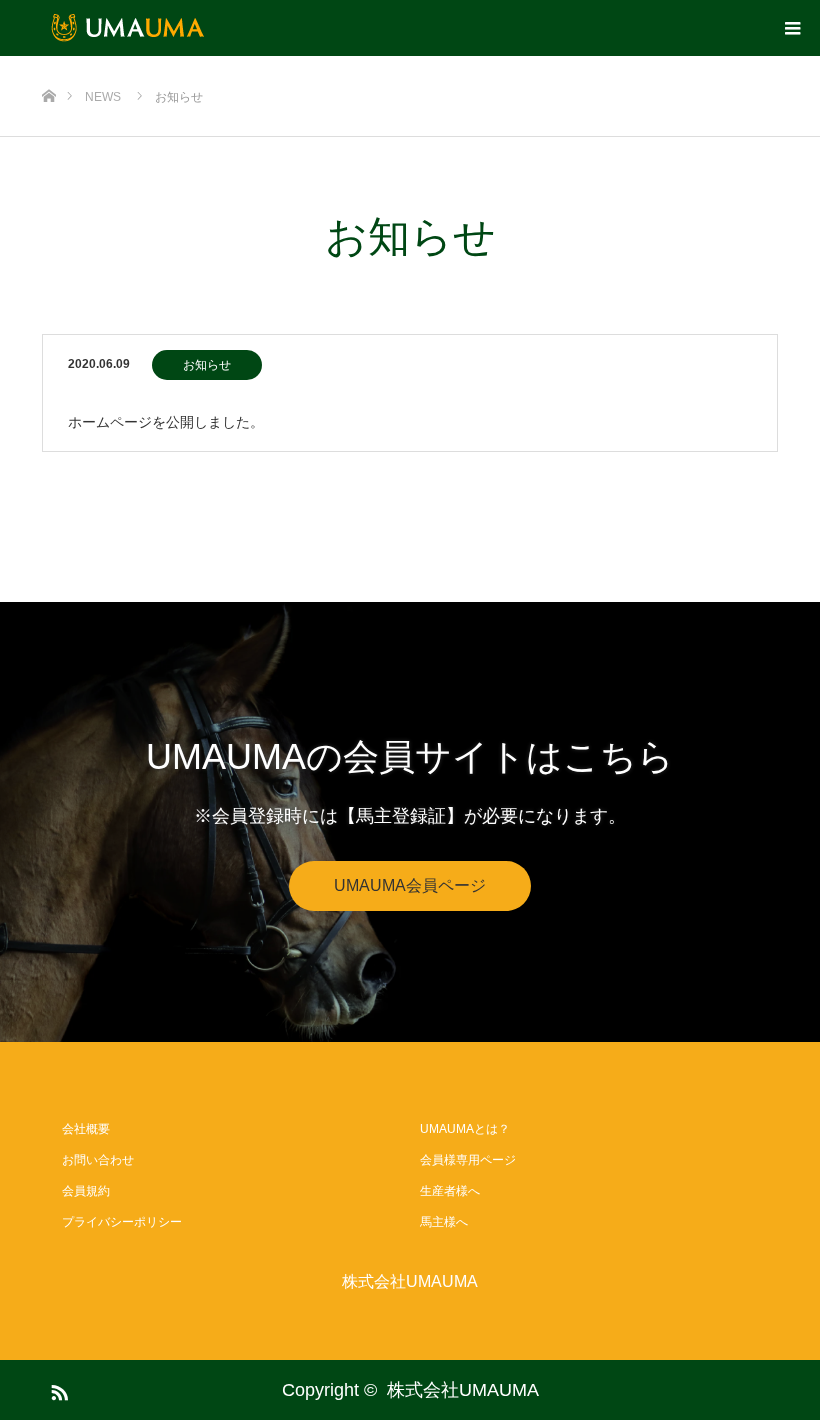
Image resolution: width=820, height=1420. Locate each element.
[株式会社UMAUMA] (130, 28)
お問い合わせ (98, 1160)
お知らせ (207, 365)
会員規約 (86, 1191)
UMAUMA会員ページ (410, 885)
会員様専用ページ (468, 1160)
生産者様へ (450, 1191)
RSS (57, 1389)
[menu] (792, 28)
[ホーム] (48, 63)
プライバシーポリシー (122, 1222)
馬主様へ (444, 1222)
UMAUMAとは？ (465, 1129)
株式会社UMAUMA (410, 1282)
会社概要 (86, 1129)
